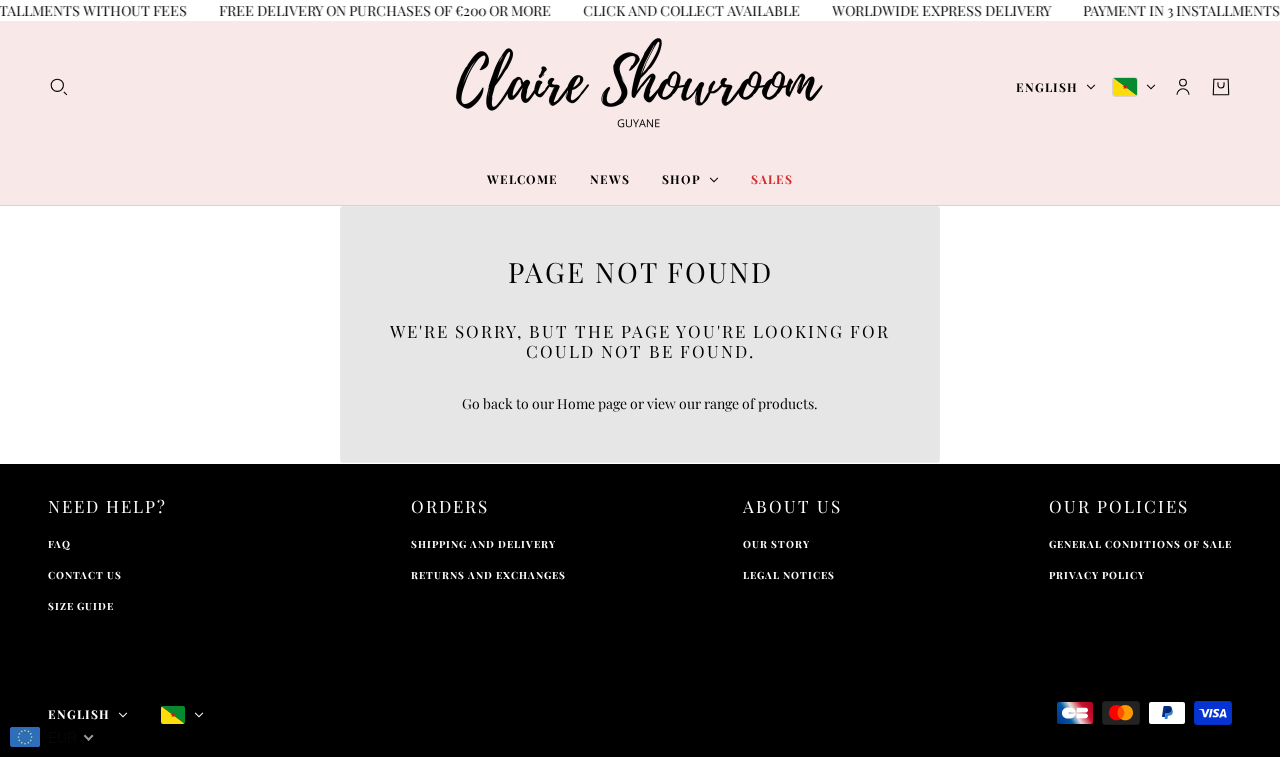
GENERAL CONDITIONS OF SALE (1140, 544)
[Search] (59, 87)
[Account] (1183, 87)
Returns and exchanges (488, 575)
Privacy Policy (1097, 575)
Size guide (81, 606)
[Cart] (1221, 87)
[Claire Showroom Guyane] (640, 87)
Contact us (85, 575)
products (786, 403)
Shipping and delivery (483, 544)
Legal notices (789, 575)
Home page (592, 403)
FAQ (59, 544)
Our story (776, 544)
